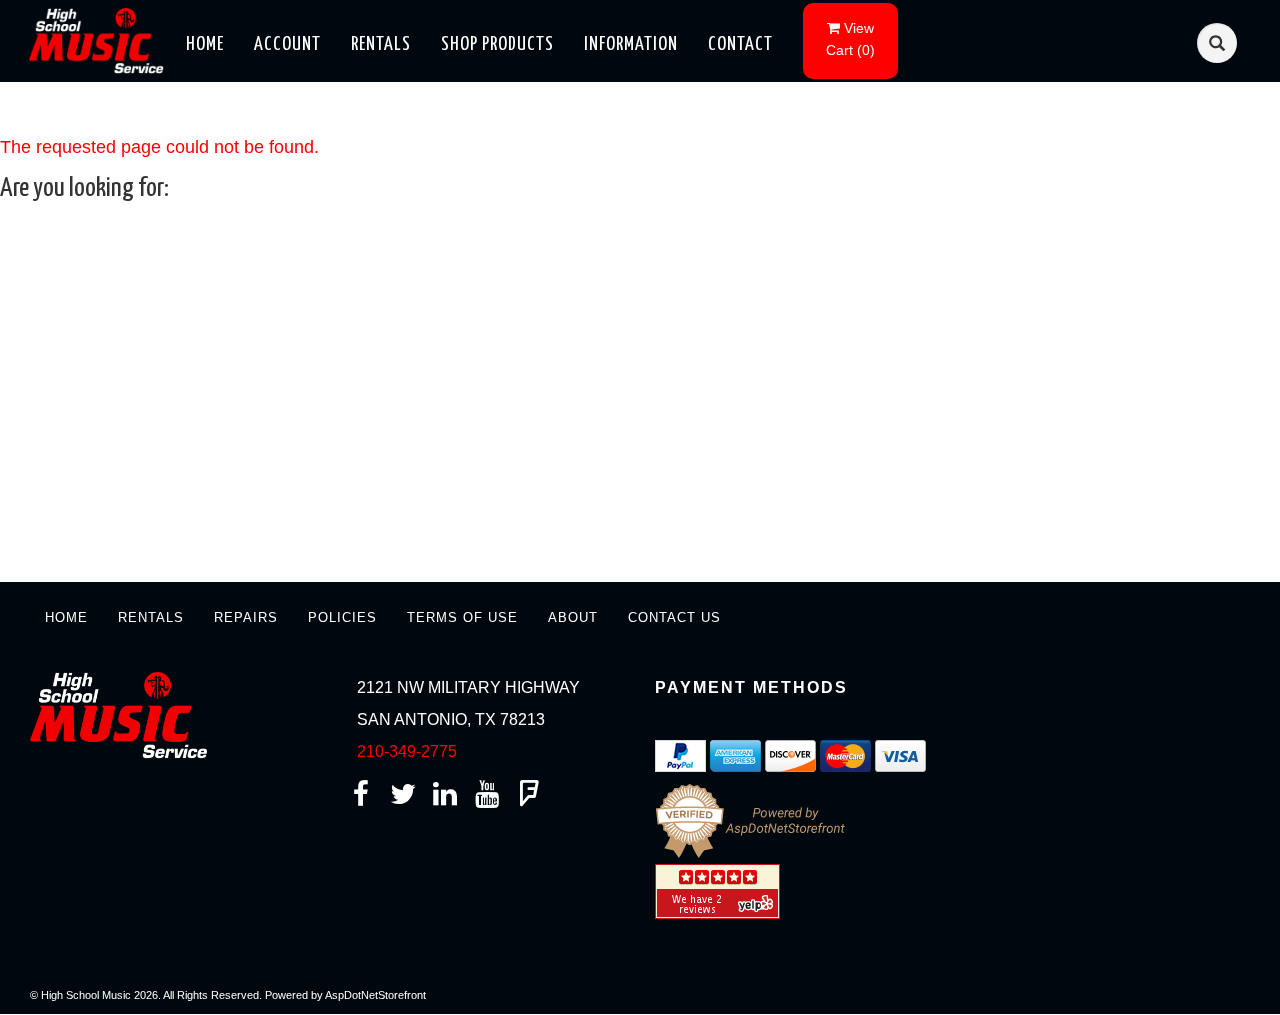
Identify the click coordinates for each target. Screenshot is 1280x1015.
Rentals (381, 44)
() (850, 39)
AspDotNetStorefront (375, 995)
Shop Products (497, 44)
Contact (740, 44)
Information (631, 44)
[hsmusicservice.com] (101, 39)
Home (205, 44)
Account (287, 44)
